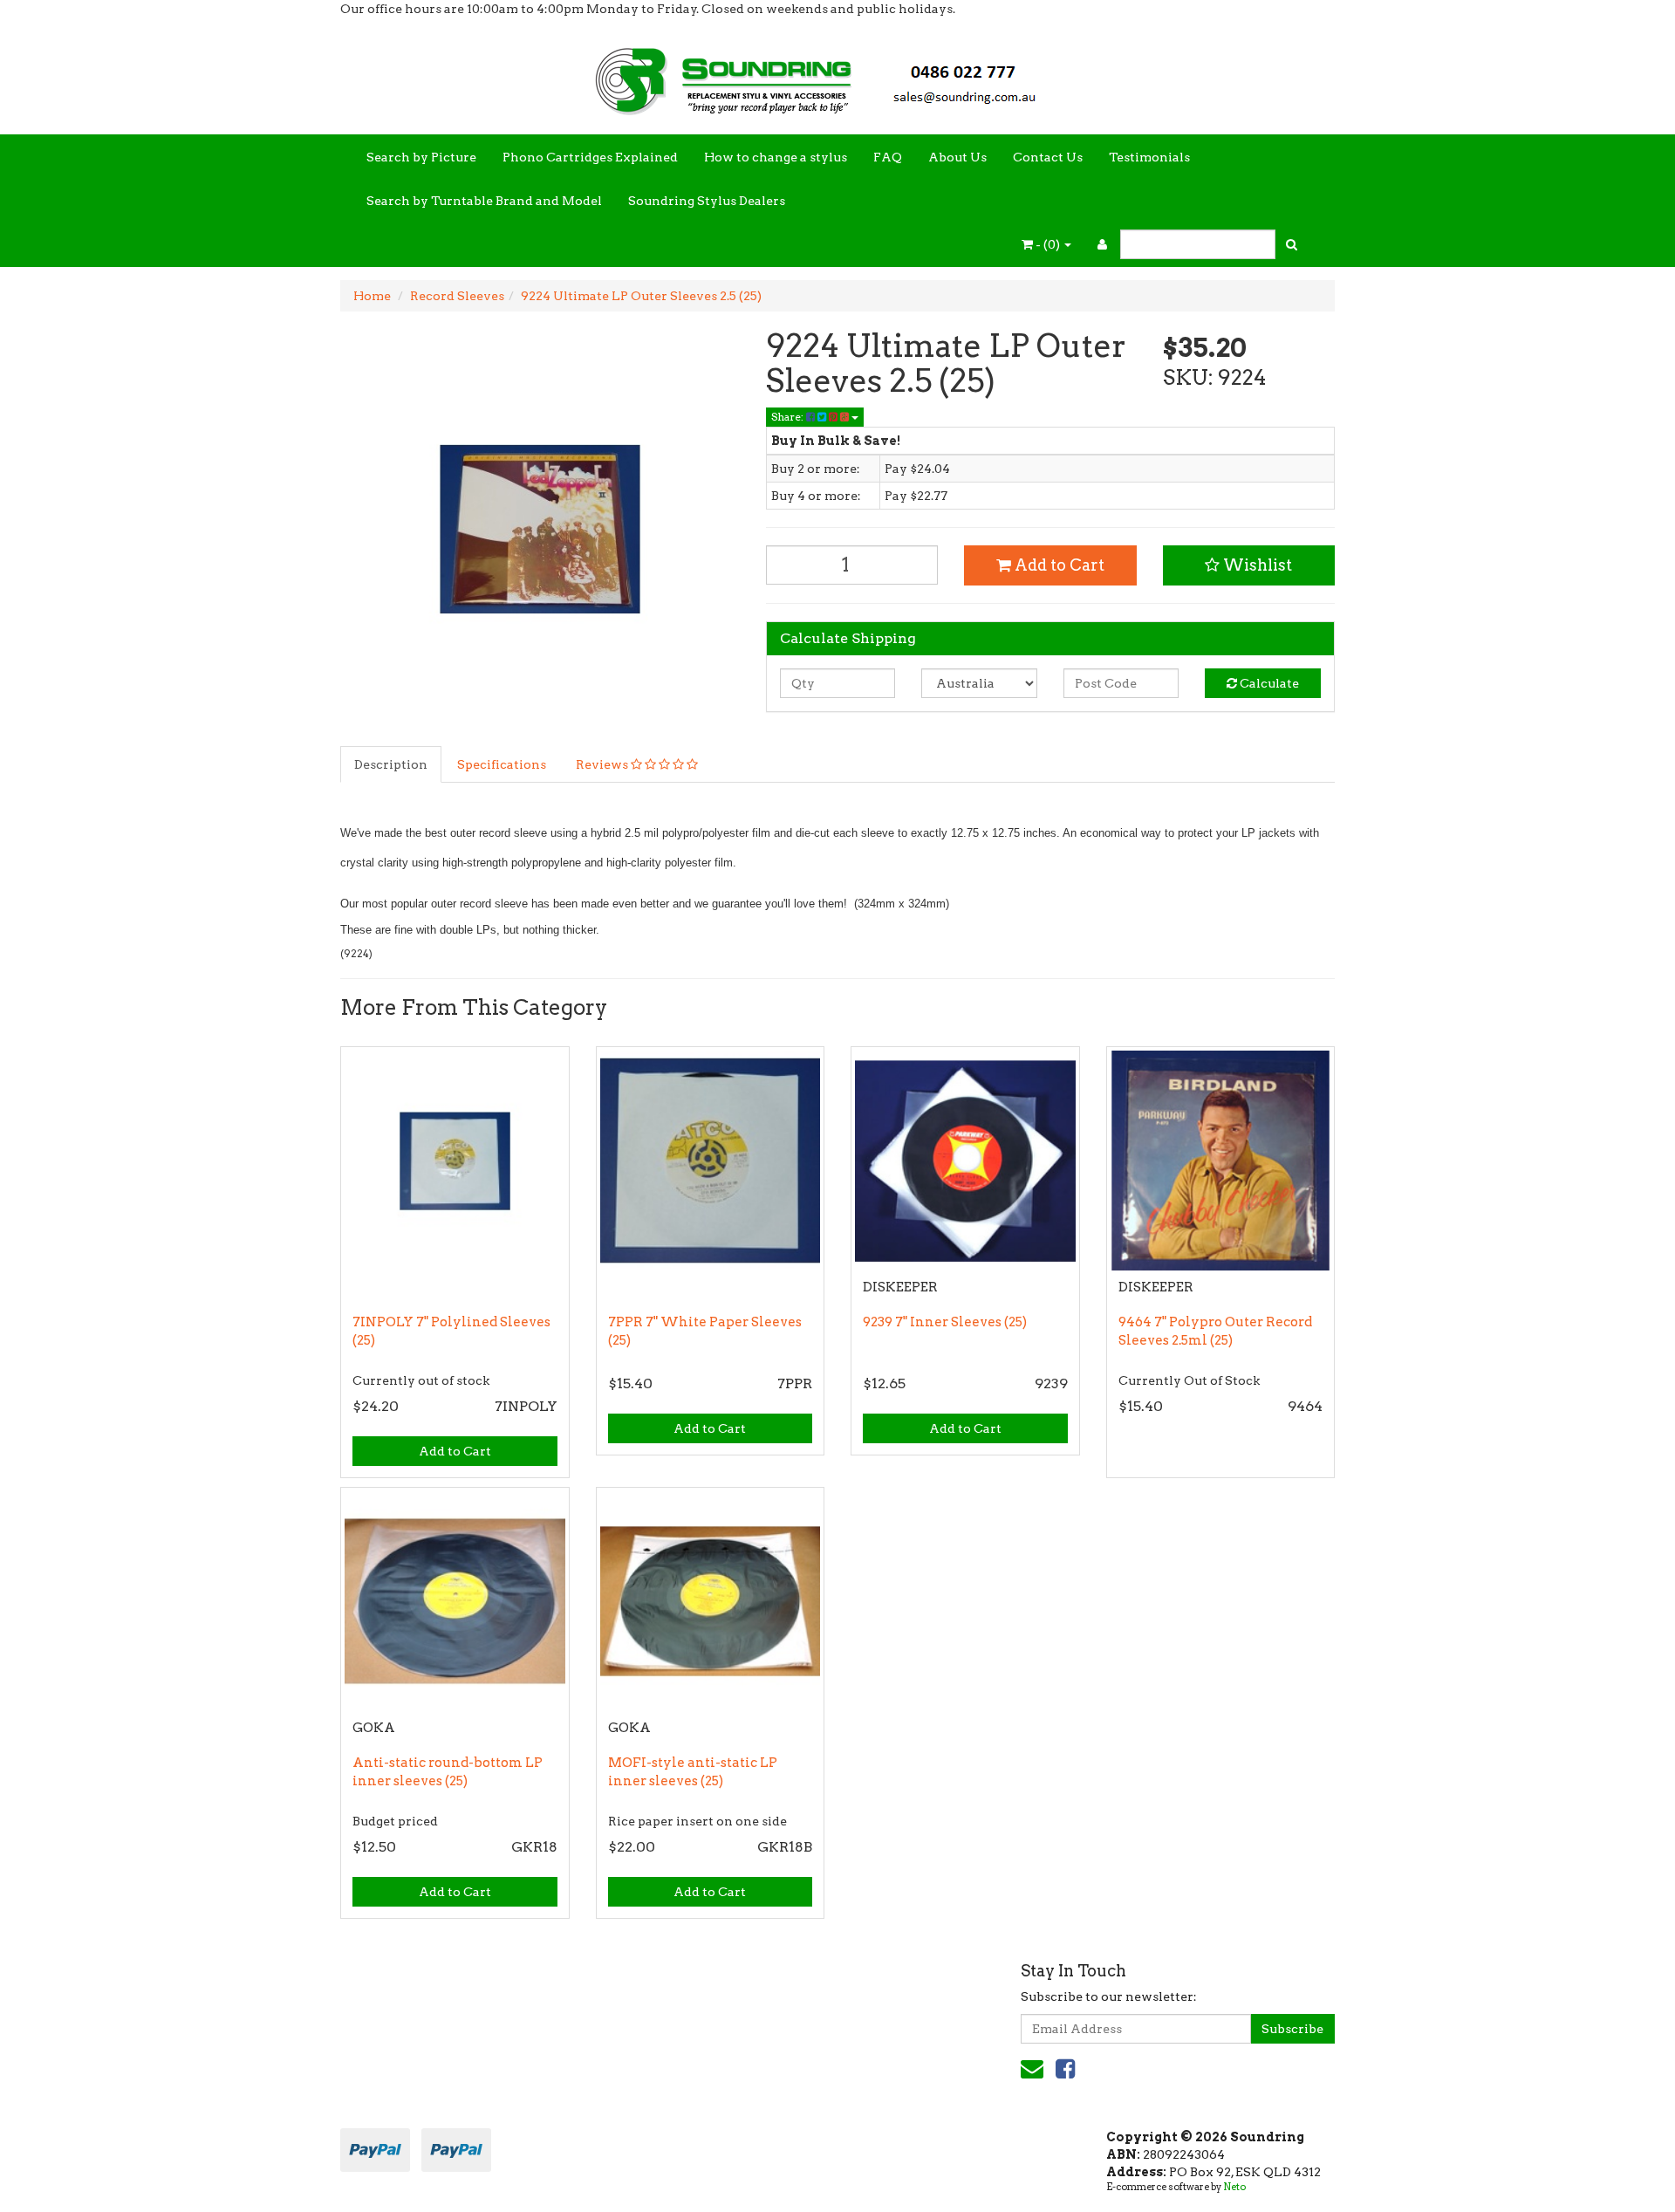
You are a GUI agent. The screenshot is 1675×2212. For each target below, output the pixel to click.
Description (391, 764)
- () (1048, 244)
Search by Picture (421, 157)
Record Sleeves (457, 296)
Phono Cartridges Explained (590, 157)
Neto (1234, 2187)
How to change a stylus (776, 157)
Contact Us (1048, 157)
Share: (789, 417)
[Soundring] (837, 75)
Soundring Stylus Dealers (707, 201)
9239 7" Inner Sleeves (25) (945, 1322)
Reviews (603, 764)
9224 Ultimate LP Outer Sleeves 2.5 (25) (641, 296)
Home (372, 296)
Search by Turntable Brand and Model (484, 201)
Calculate (1268, 683)
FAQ (888, 157)
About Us (957, 157)
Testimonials (1149, 157)
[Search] (1292, 244)
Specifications (502, 764)
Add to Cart (1058, 565)
